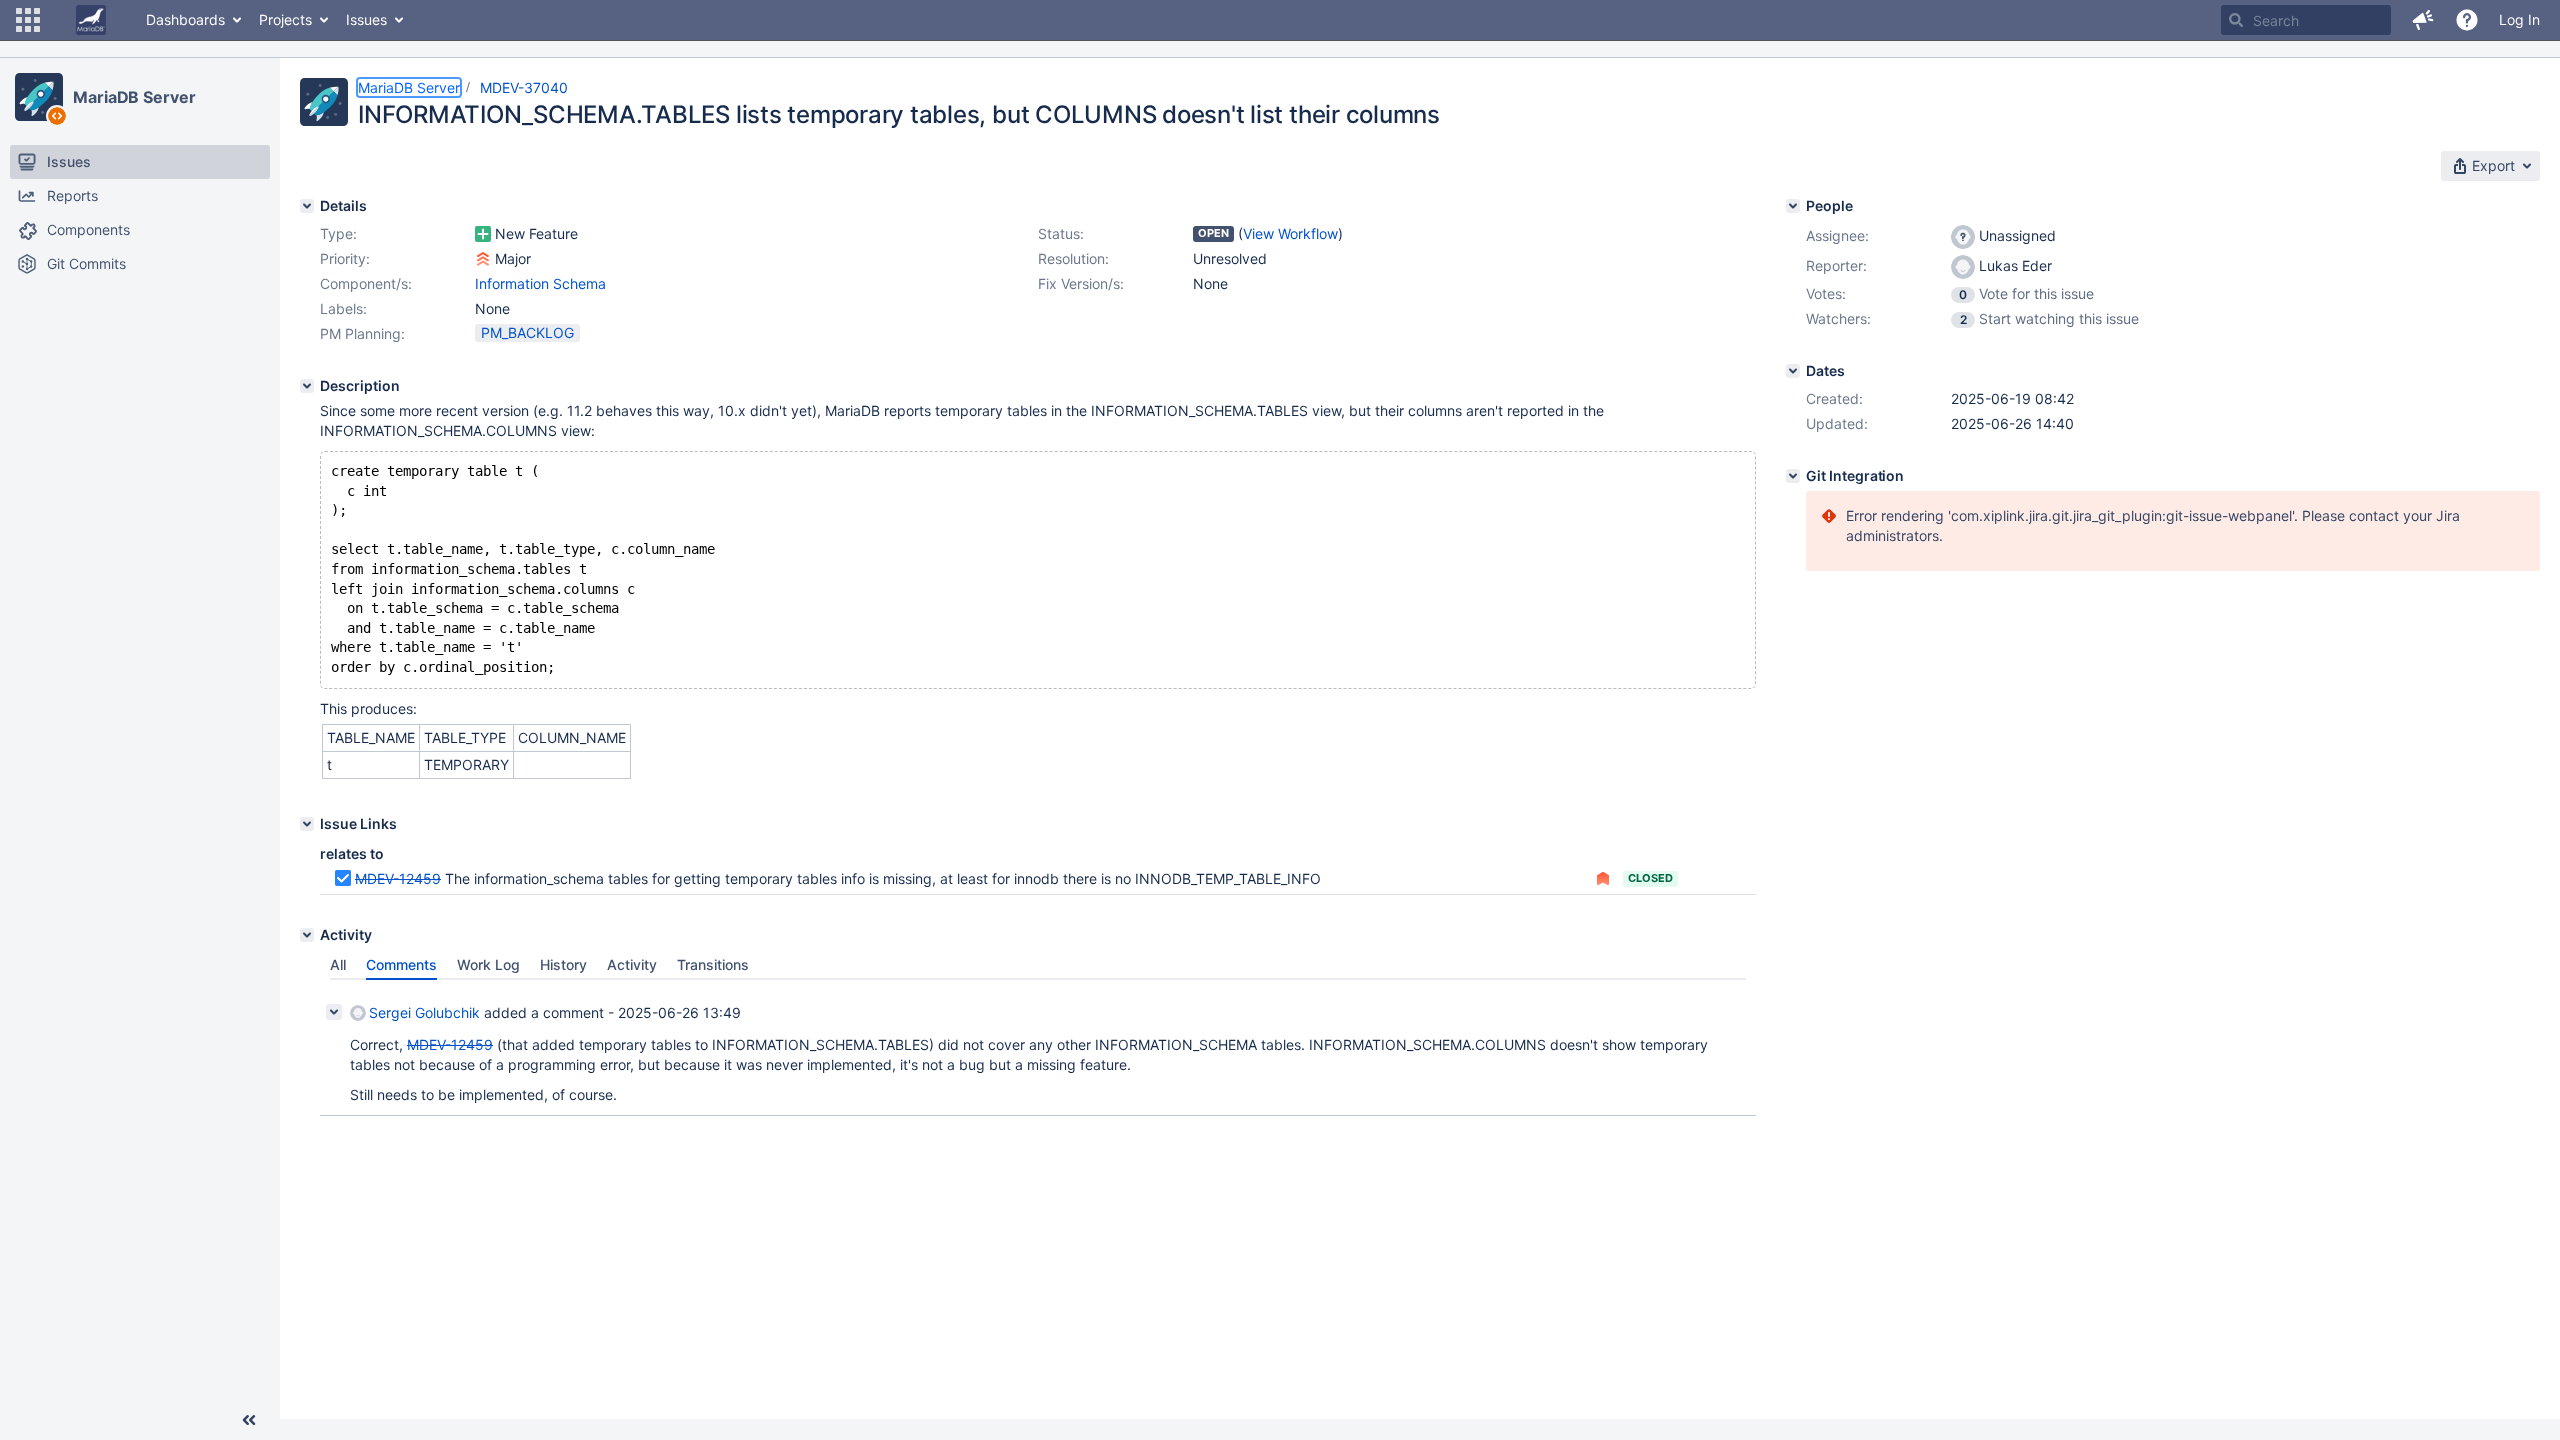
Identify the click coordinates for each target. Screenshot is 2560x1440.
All (338, 964)
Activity (632, 964)
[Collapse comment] (334, 1012)
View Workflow (1290, 233)
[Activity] (307, 935)
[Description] (307, 386)
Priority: (345, 258)
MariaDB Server (134, 97)
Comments (401, 964)
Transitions (713, 964)
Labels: (343, 308)
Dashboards (185, 19)
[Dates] (1793, 371)
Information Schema (540, 283)
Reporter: (1836, 265)
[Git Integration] (1793, 476)
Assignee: (1837, 235)
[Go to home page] (91, 20)
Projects (285, 19)
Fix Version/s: (1081, 283)
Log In (2519, 19)
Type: (338, 233)
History (563, 964)
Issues (366, 19)
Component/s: (366, 283)
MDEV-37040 (524, 87)
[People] (1793, 206)
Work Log (488, 964)
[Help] (2467, 20)
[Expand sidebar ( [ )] (249, 1420)
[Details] (307, 206)
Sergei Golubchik (424, 1012)
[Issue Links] (307, 824)
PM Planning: (362, 333)
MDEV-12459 (398, 878)
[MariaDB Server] (39, 97)
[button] (28, 20)
